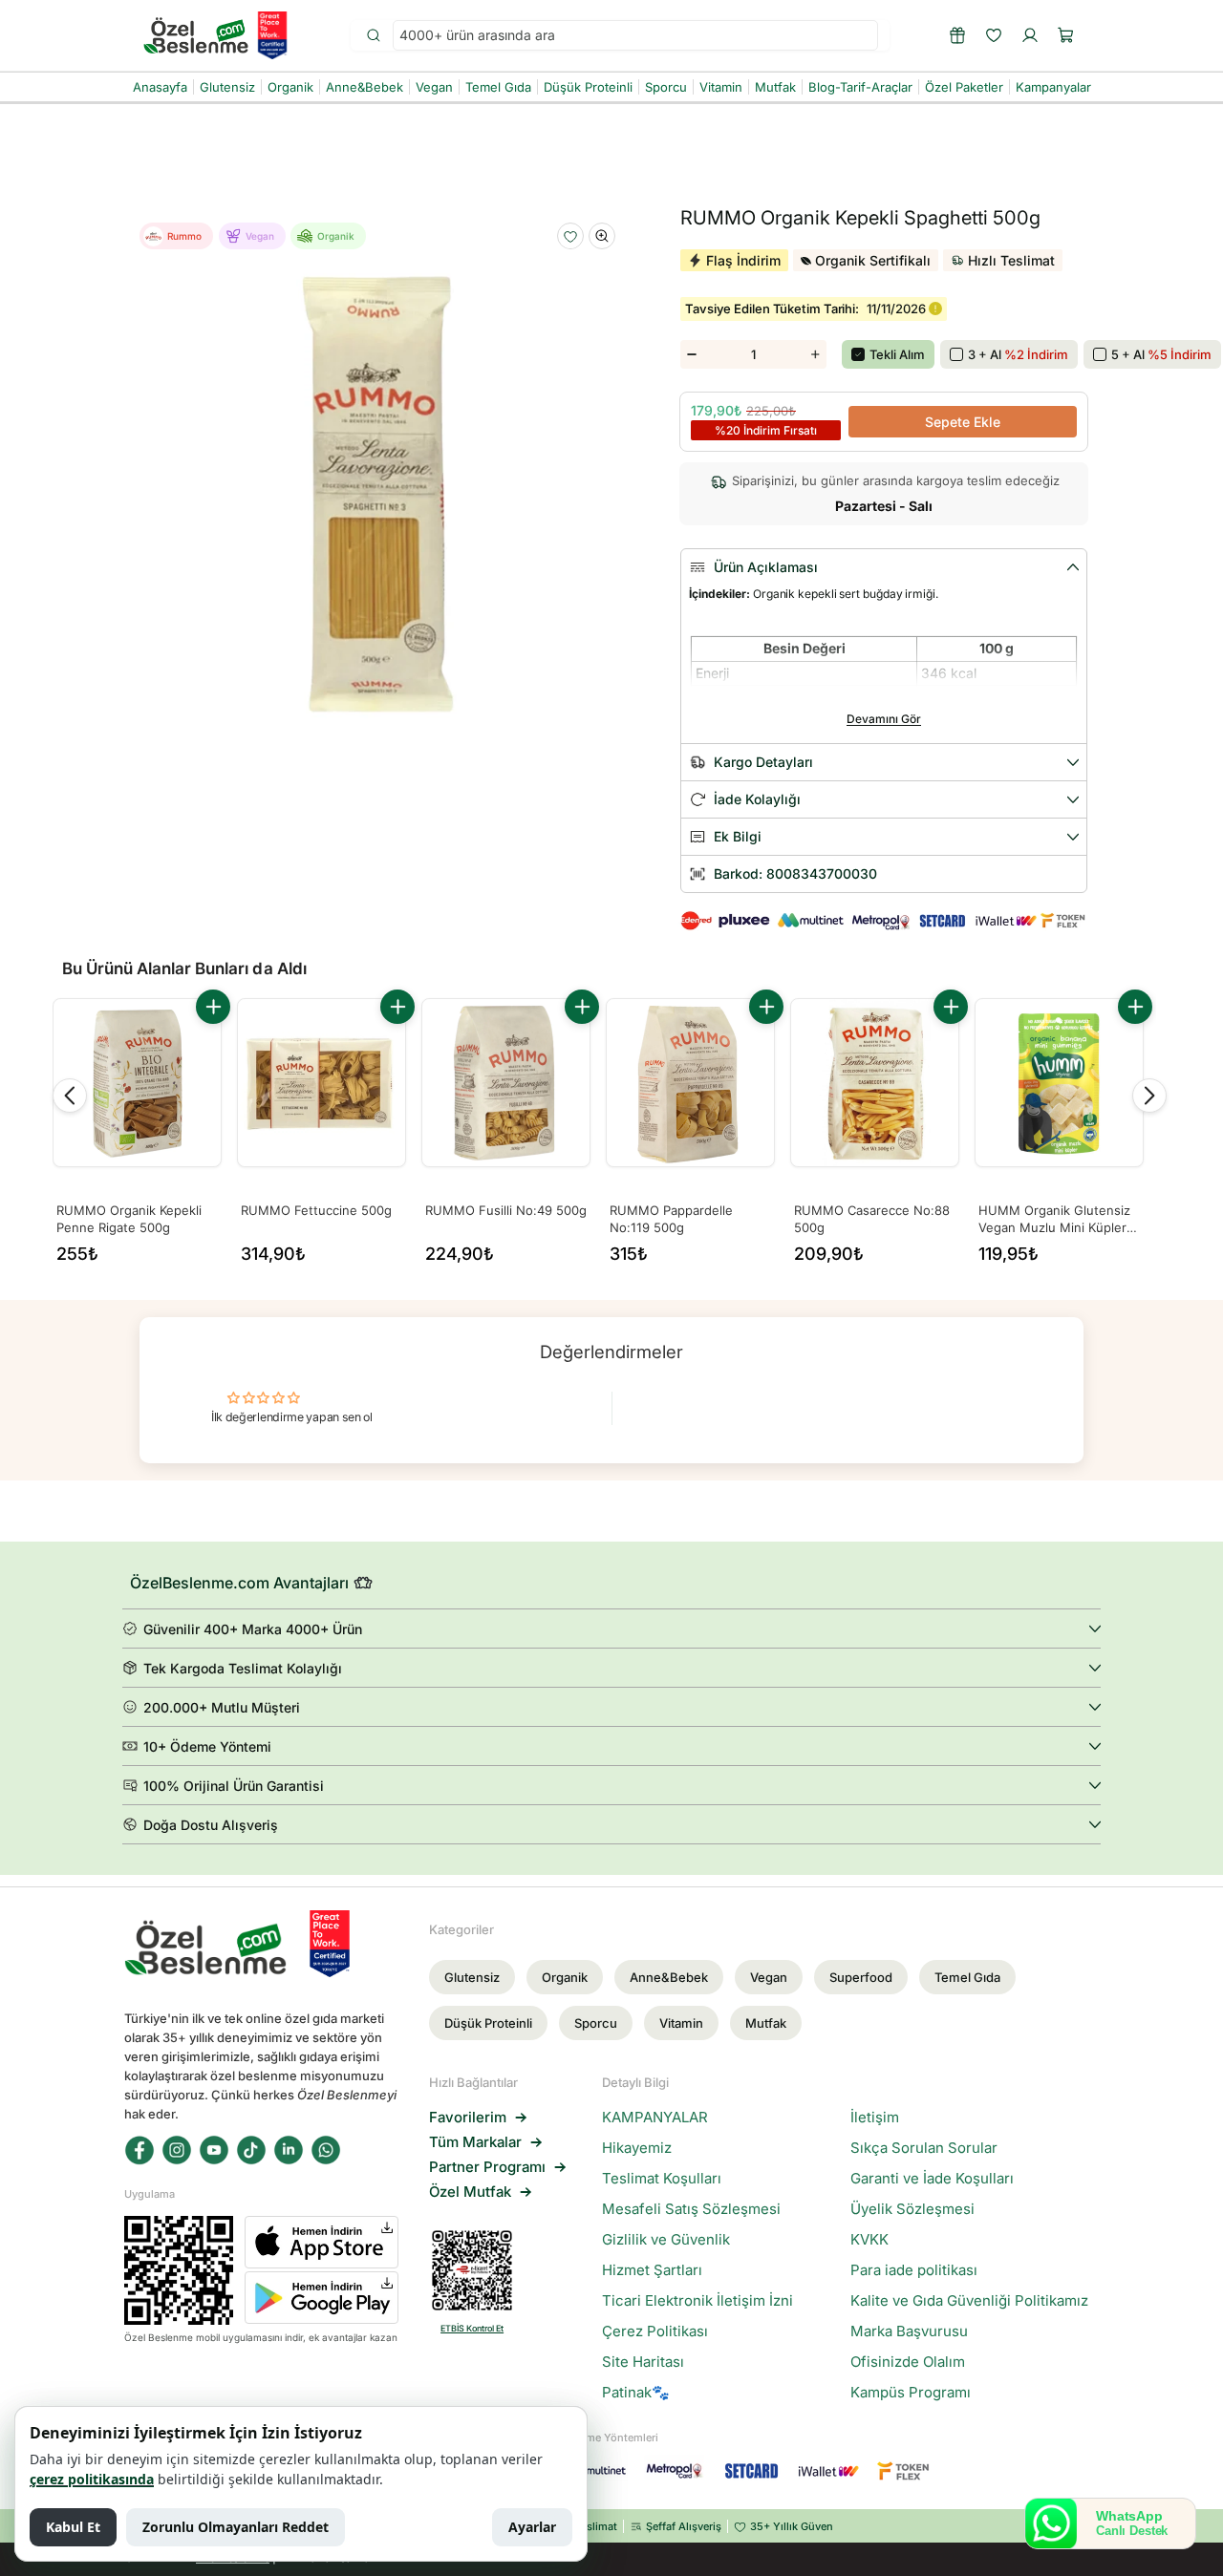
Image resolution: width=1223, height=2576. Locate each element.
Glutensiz (472, 1977)
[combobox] (635, 36)
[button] (1066, 35)
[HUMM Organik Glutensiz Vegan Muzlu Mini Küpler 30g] (1059, 1083)
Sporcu (596, 2023)
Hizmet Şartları (652, 2270)
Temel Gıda (967, 1977)
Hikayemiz (637, 2148)
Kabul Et (73, 2527)
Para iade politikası (914, 2270)
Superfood (861, 1977)
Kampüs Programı (911, 2393)
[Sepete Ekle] (213, 1007)
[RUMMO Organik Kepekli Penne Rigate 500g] (137, 1083)
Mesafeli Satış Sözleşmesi (691, 2209)
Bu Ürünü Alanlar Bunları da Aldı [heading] (184, 969)
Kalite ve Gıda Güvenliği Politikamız (969, 2301)
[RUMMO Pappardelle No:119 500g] (690, 1083)
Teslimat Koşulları (662, 2179)
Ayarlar (532, 2527)
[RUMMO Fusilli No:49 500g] (506, 1083)
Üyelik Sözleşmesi (912, 2209)
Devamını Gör (884, 719)
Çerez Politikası (655, 2331)
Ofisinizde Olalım (908, 2362)
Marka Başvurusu (909, 2331)
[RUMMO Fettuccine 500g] (322, 1083)
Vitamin (681, 2023)
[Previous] (70, 1096)
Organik (565, 1977)
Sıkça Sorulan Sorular (924, 2148)
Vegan (769, 1977)
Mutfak (766, 2023)
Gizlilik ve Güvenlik (666, 2240)
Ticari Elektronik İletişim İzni (697, 2301)
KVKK (869, 2240)
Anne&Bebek (669, 1977)
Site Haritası (643, 2362)
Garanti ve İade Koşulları (932, 2179)
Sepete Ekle (963, 422)
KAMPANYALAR (655, 2118)
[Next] (1149, 1096)
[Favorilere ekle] (570, 237)
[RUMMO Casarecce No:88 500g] (875, 1083)
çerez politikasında (92, 2479)
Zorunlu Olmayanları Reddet (236, 2527)
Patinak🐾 (636, 2393)
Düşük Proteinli (488, 2023)
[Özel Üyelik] (957, 35)
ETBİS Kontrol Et (472, 2328)
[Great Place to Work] (272, 35)
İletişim (875, 2118)
